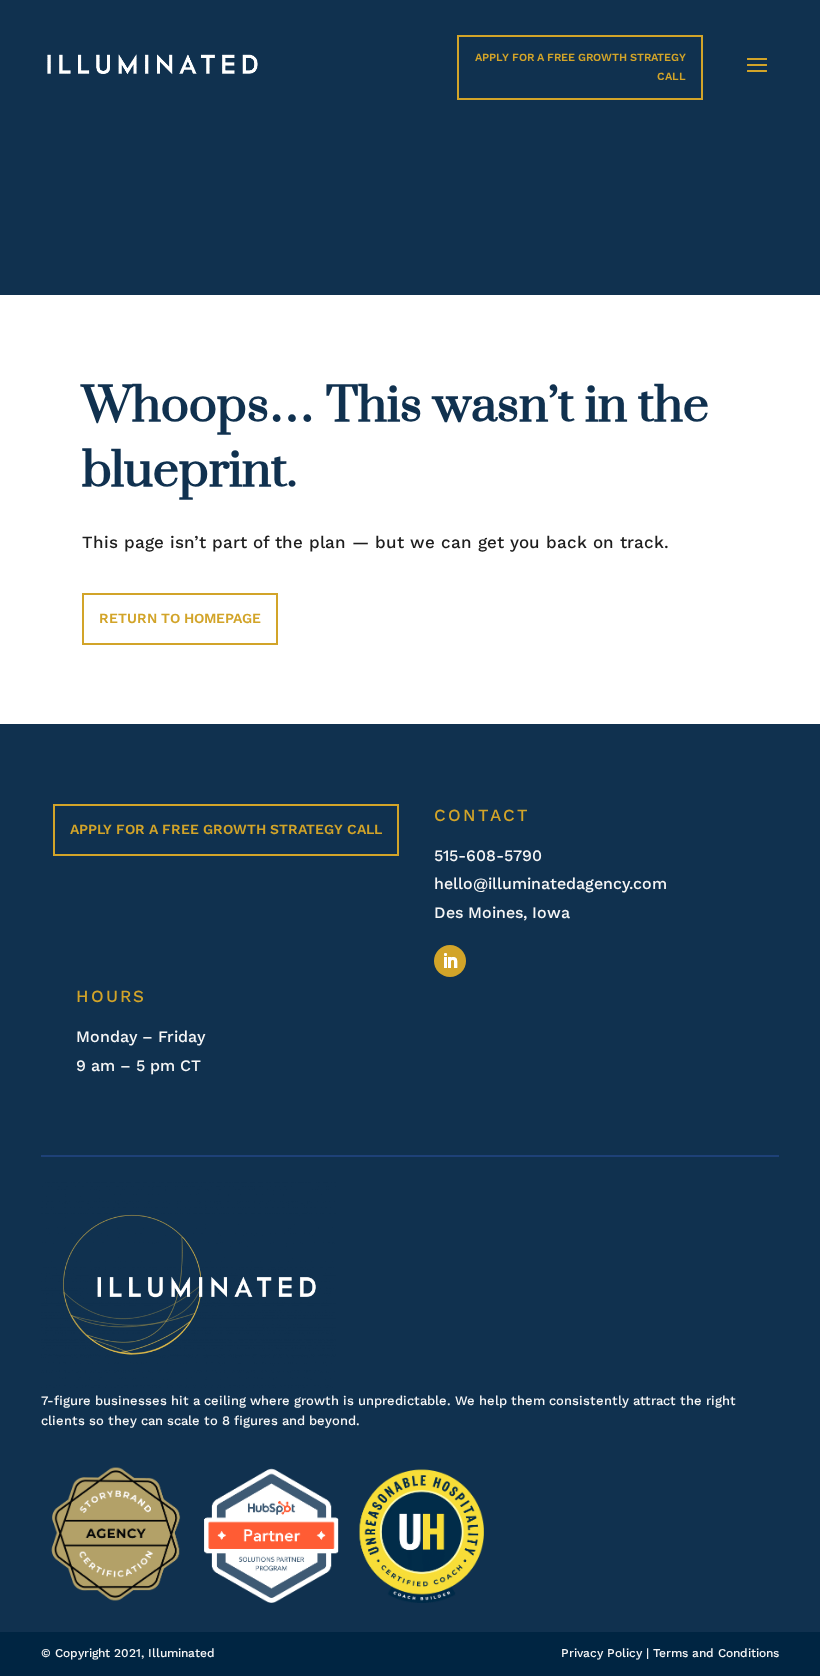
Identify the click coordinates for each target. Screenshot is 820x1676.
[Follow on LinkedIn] (450, 961)
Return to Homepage (180, 618)
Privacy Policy (601, 1653)
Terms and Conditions (716, 1653)
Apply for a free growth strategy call (226, 829)
